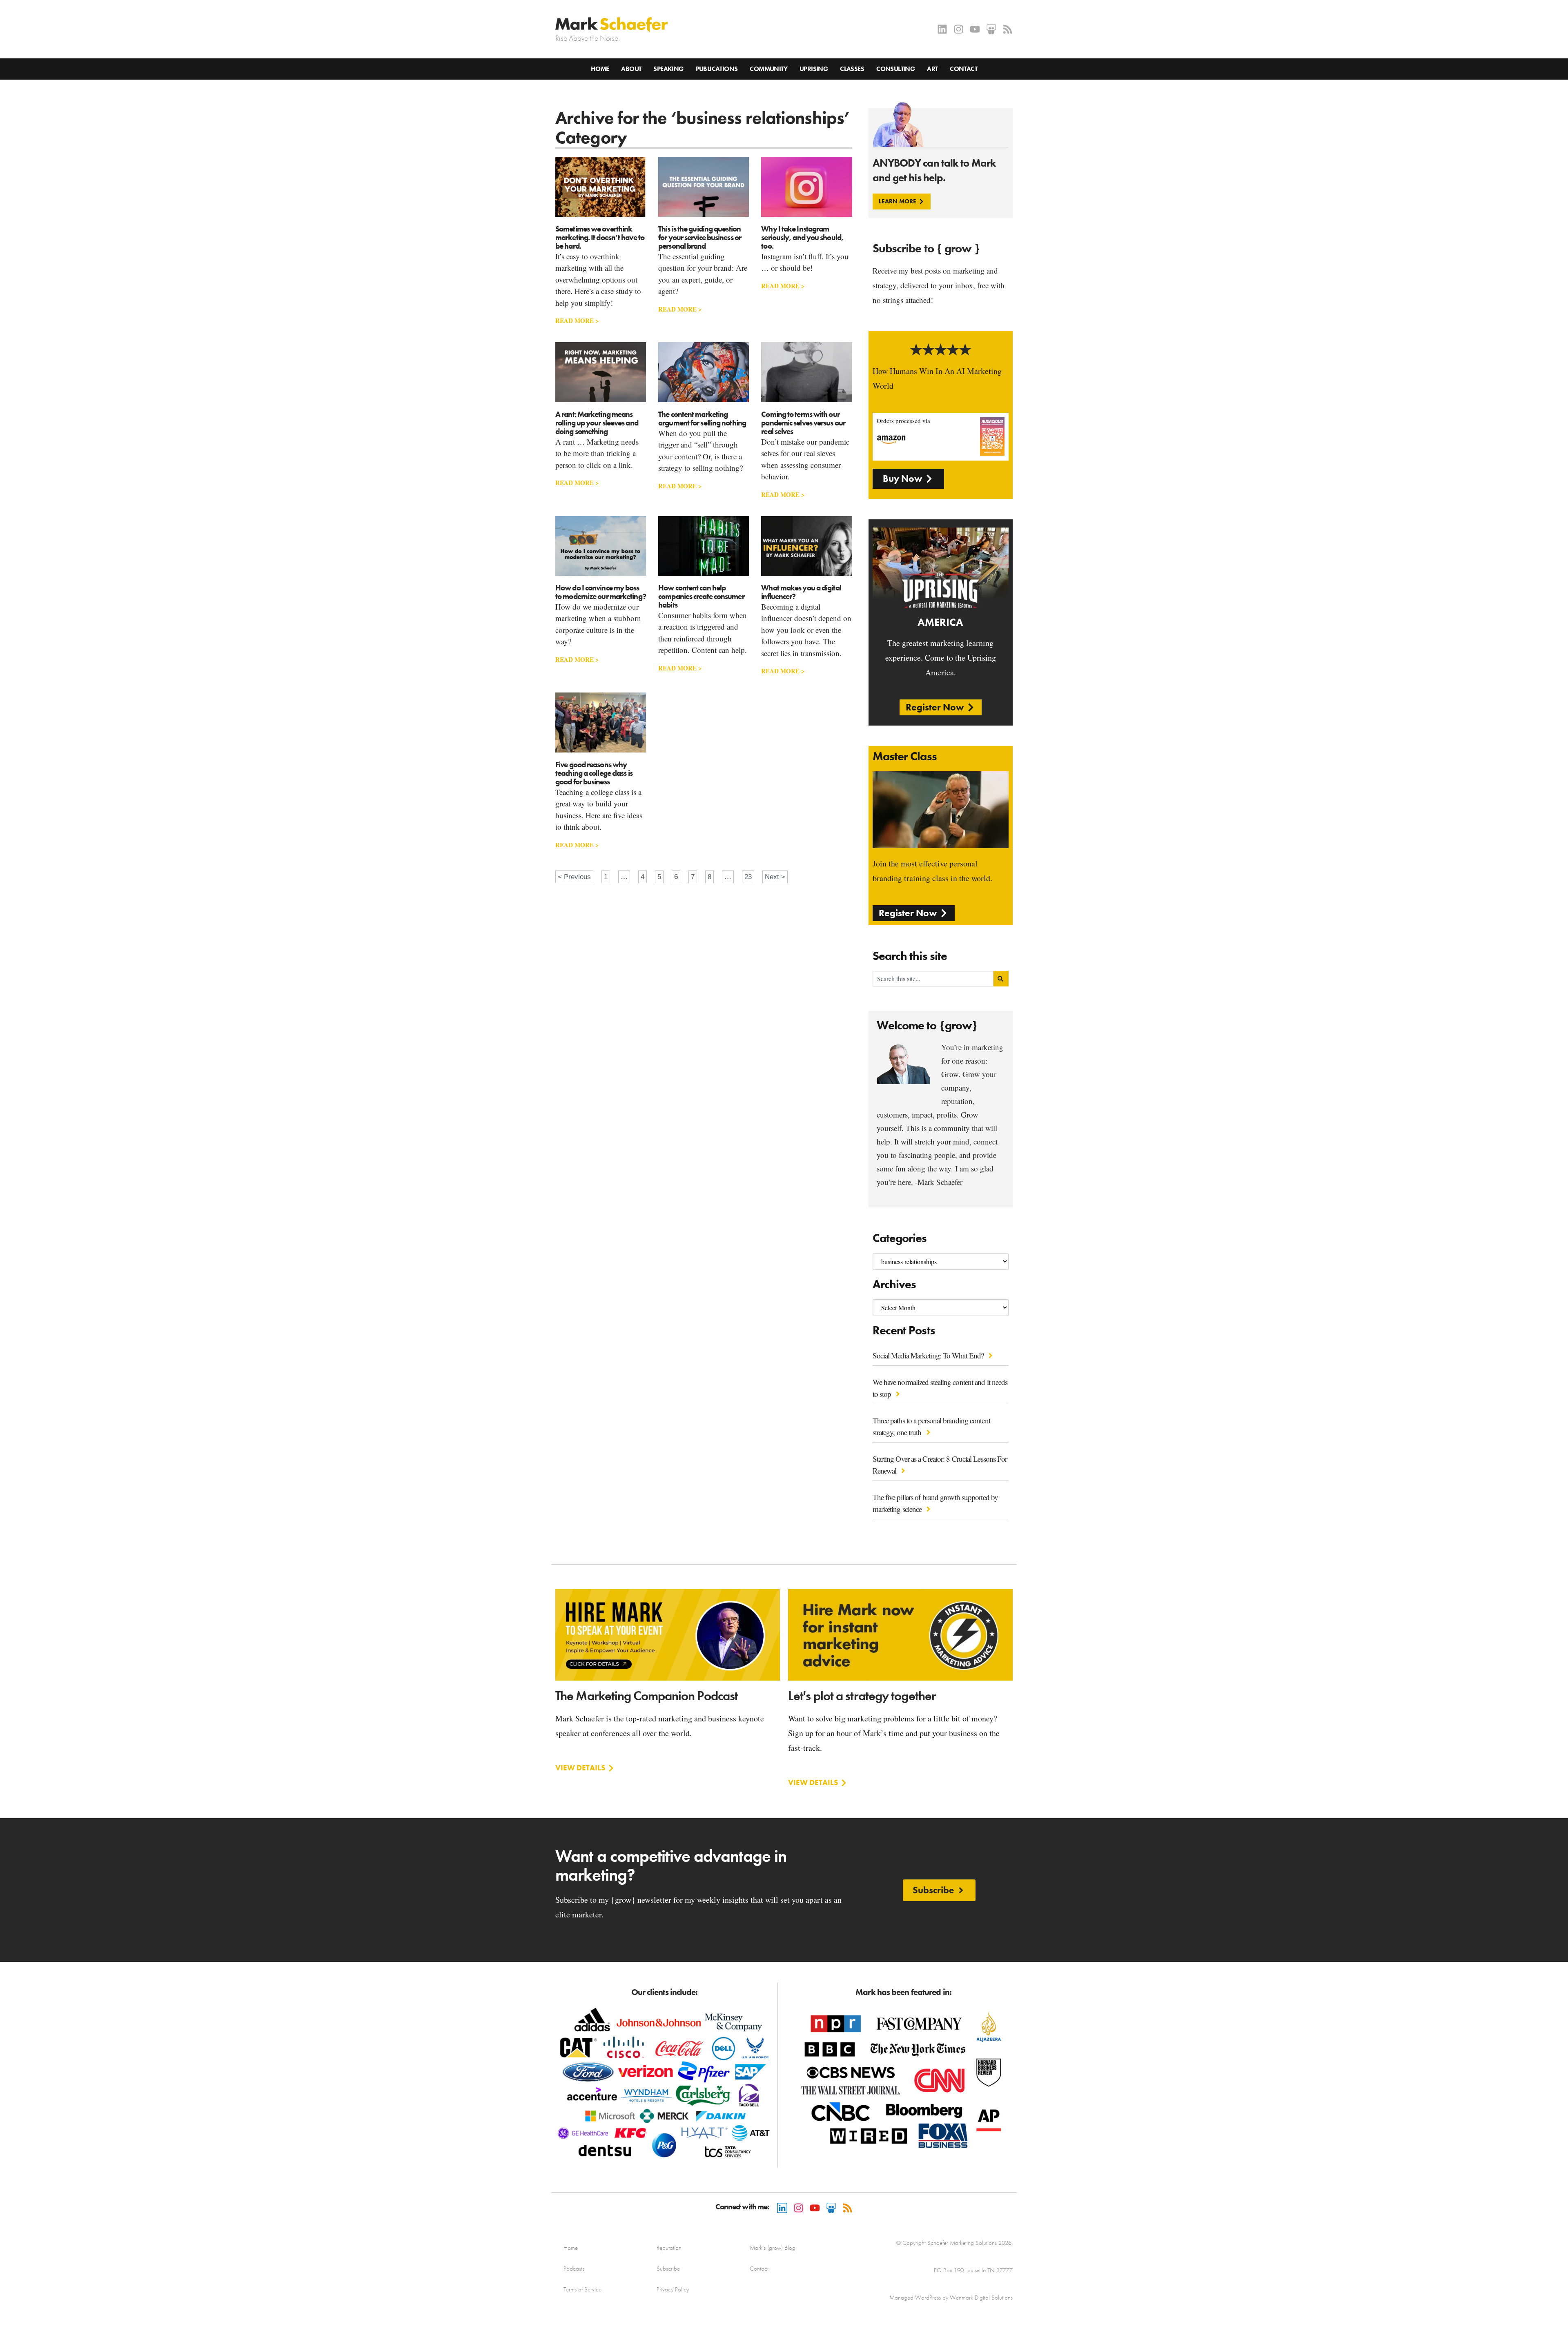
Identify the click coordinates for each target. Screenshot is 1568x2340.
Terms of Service (582, 2289)
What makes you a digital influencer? (801, 592)
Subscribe (668, 2269)
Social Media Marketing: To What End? (929, 1355)
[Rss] (1008, 29)
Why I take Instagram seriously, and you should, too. (802, 237)
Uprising (814, 69)
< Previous (574, 877)
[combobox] (933, 979)
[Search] (1001, 979)
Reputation (669, 2248)
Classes (852, 69)
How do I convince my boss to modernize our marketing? (601, 592)
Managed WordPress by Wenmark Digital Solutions (951, 2298)
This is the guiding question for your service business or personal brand (700, 237)
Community (768, 69)
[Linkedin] (942, 29)
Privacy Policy (673, 2289)
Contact (963, 69)
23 (749, 876)
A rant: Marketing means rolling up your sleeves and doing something (597, 423)
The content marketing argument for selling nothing (702, 419)
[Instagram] (959, 29)
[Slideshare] (991, 29)
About (631, 69)
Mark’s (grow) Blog (773, 2248)
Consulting (895, 69)
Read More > (577, 321)
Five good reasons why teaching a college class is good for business (594, 773)
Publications (717, 69)
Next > (775, 877)
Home (600, 69)
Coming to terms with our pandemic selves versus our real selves (803, 423)
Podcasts (574, 2269)
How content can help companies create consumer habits (701, 596)
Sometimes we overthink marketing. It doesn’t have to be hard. (600, 237)
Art (932, 69)
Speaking (668, 69)
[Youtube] (975, 29)
